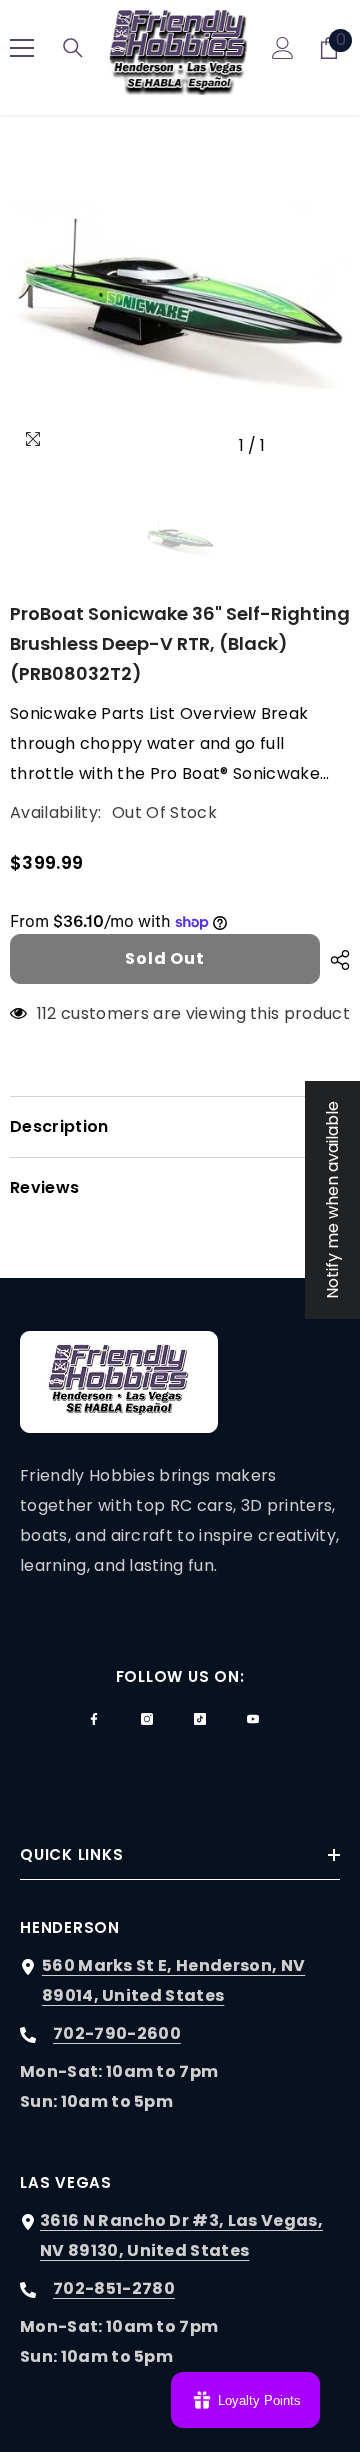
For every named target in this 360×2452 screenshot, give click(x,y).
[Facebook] (94, 1719)
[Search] (73, 48)
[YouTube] (253, 1719)
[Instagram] (147, 1719)
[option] (180, 295)
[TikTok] (200, 1719)
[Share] (335, 960)
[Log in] (283, 48)
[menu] (22, 48)
